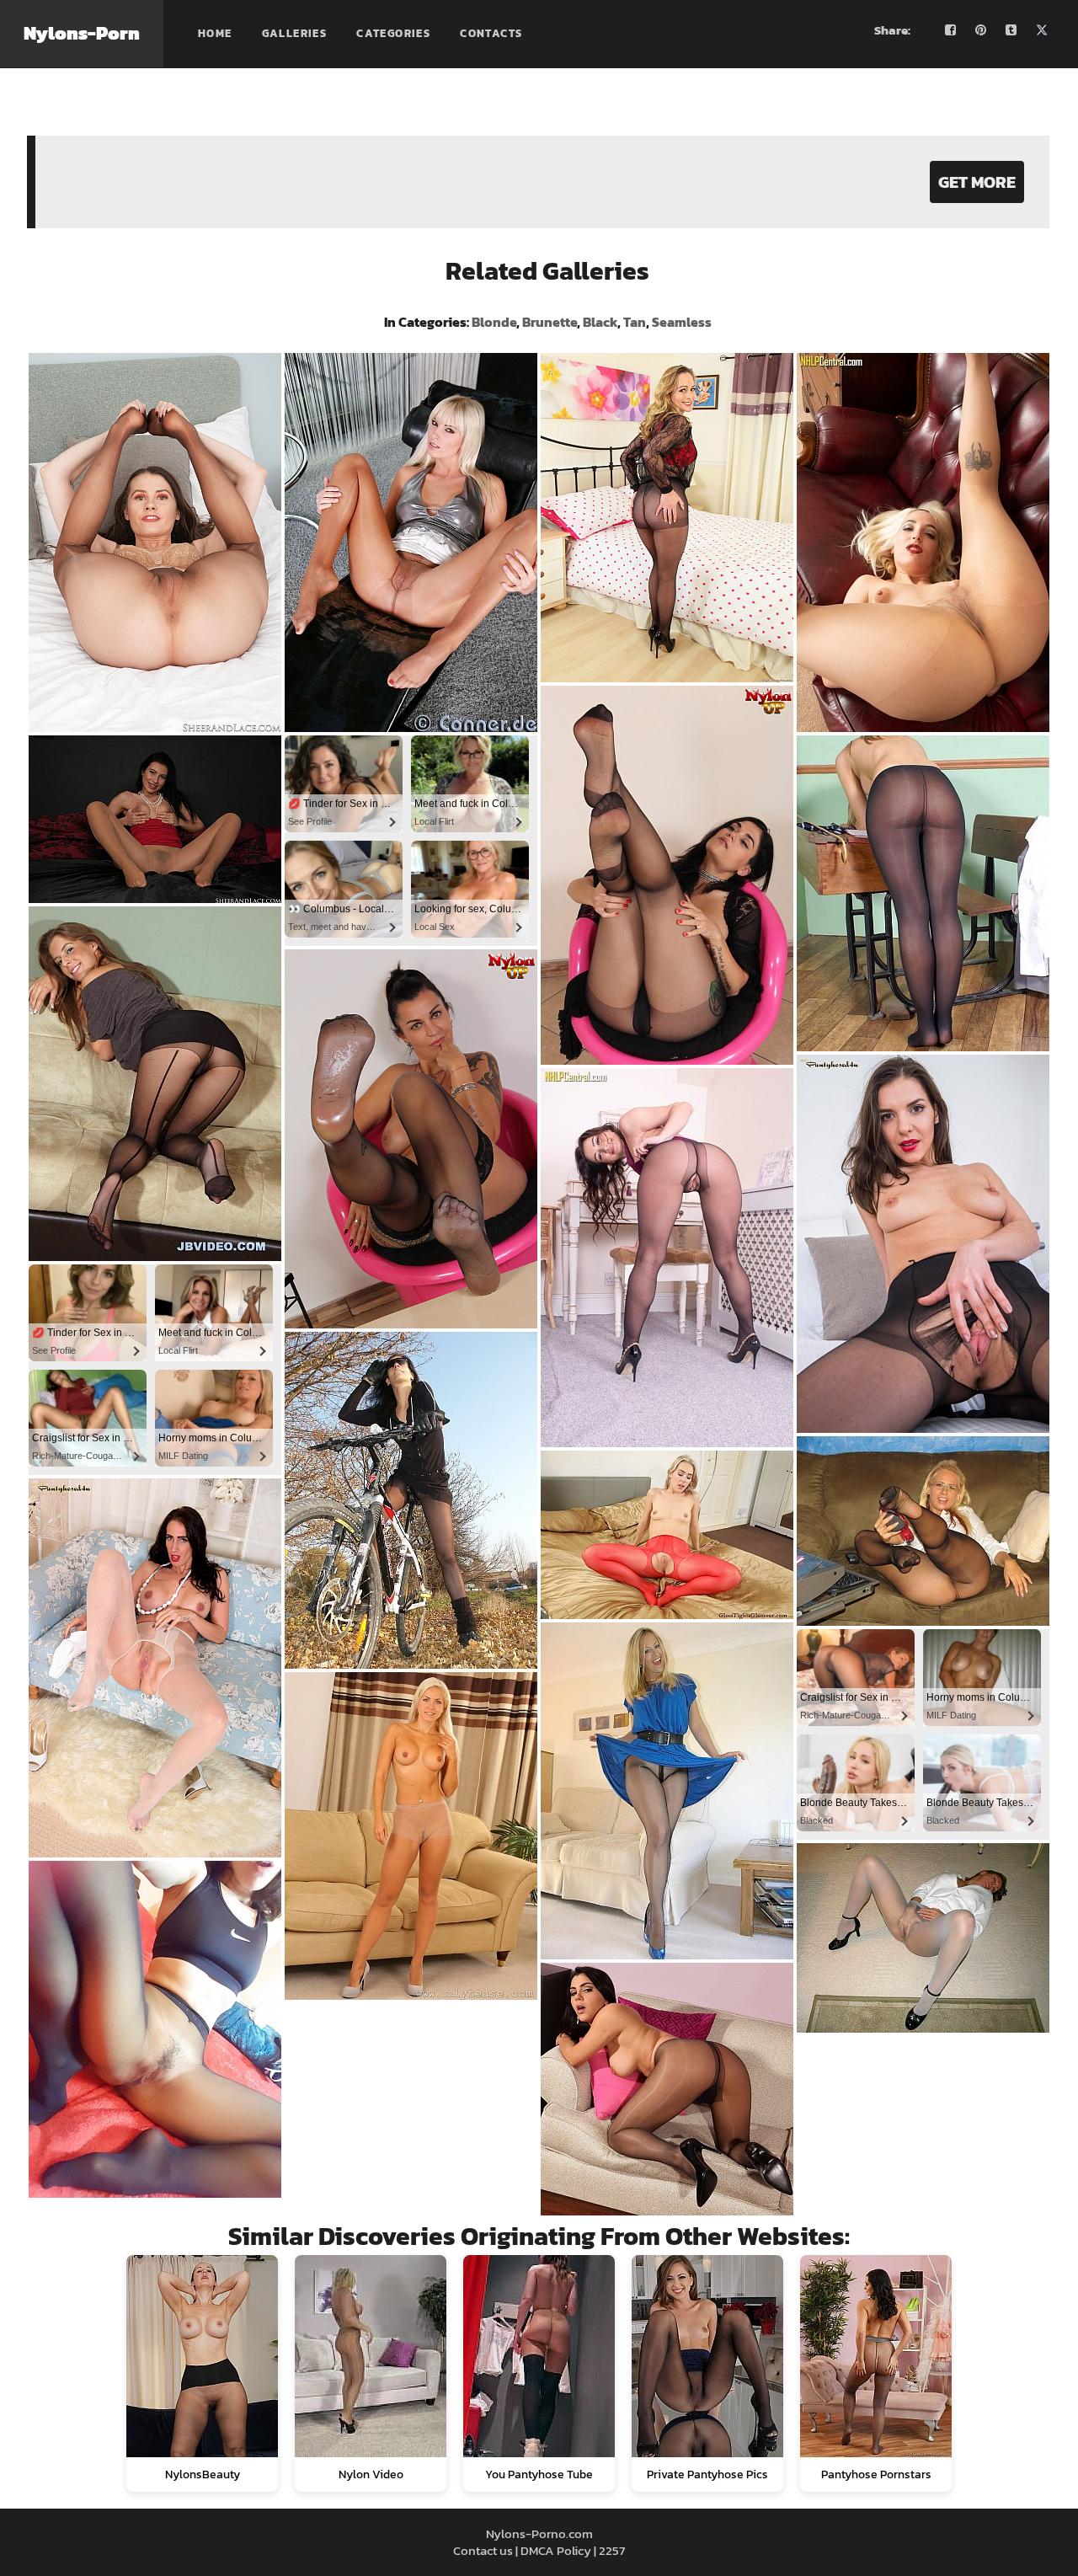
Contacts (491, 33)
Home (215, 33)
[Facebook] (951, 30)
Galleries (295, 33)
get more (977, 182)
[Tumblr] (1011, 30)
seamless (682, 322)
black (600, 322)
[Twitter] (1042, 30)
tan (635, 322)
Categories (393, 33)
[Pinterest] (981, 30)
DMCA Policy (556, 2550)
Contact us (483, 2550)
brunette (550, 322)
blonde (494, 322)
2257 (612, 2550)
